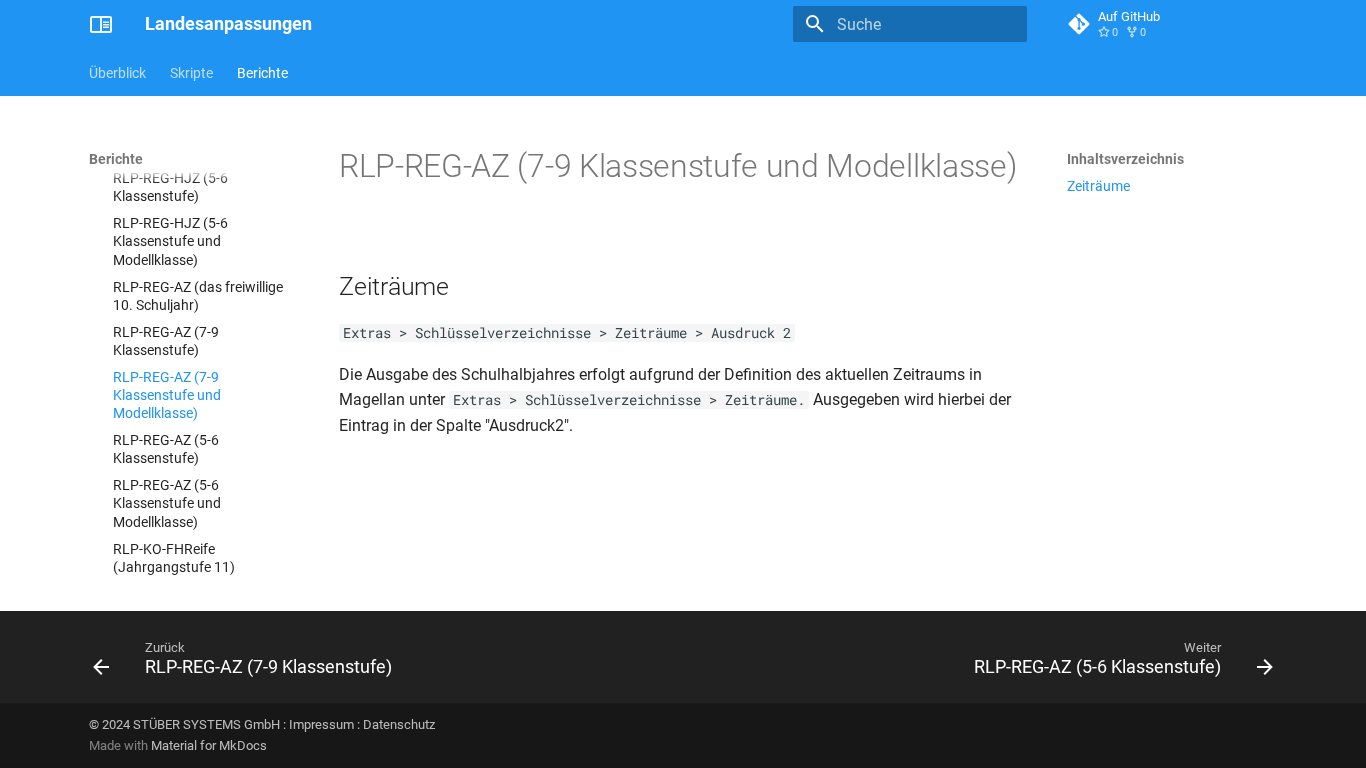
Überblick (117, 73)
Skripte (191, 73)
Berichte (262, 73)
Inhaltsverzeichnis (1125, 159)
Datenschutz (399, 724)
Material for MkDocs (209, 745)
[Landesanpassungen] (101, 24)
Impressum (321, 724)
